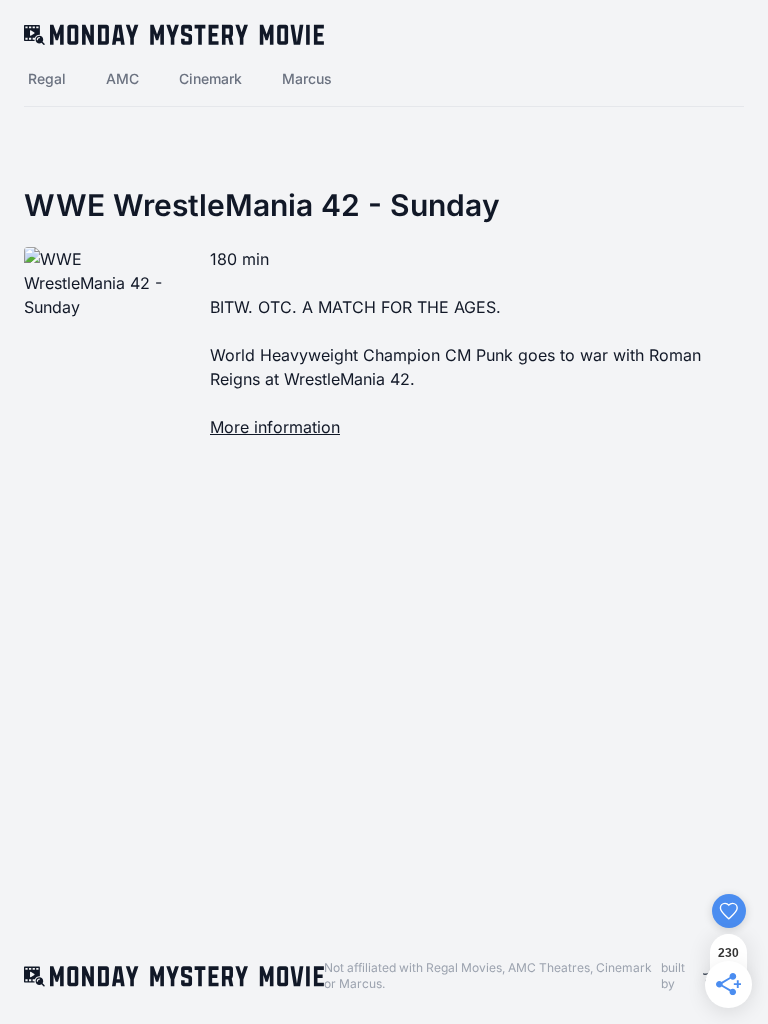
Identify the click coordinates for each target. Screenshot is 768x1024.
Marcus (307, 78)
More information (275, 427)
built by (673, 975)
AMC (122, 78)
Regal (47, 78)
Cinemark (210, 78)
